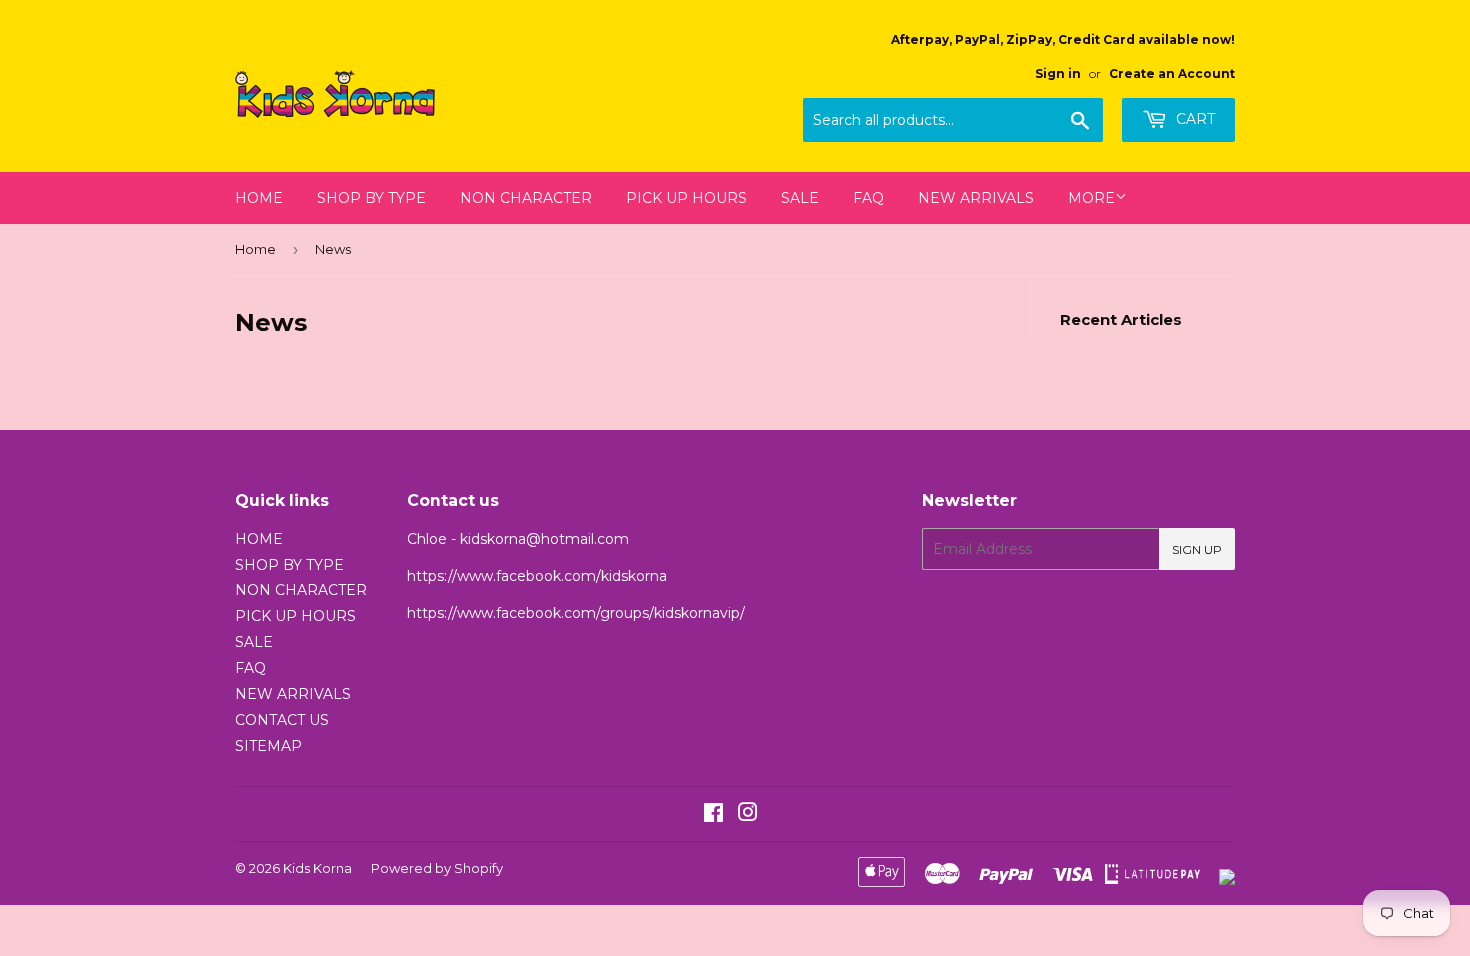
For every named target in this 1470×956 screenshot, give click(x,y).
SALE (800, 198)
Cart (1193, 119)
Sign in (1058, 73)
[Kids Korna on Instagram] (748, 815)
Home (255, 249)
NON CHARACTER (526, 198)
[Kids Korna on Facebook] (713, 815)
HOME (259, 198)
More (1091, 198)
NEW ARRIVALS (976, 198)
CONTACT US (282, 720)
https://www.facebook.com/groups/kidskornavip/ (576, 613)
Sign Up (1197, 549)
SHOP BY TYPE (371, 198)
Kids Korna (317, 868)
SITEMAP (268, 746)
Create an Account (1172, 73)
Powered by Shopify (437, 868)
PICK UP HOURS (686, 198)
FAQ (868, 198)
